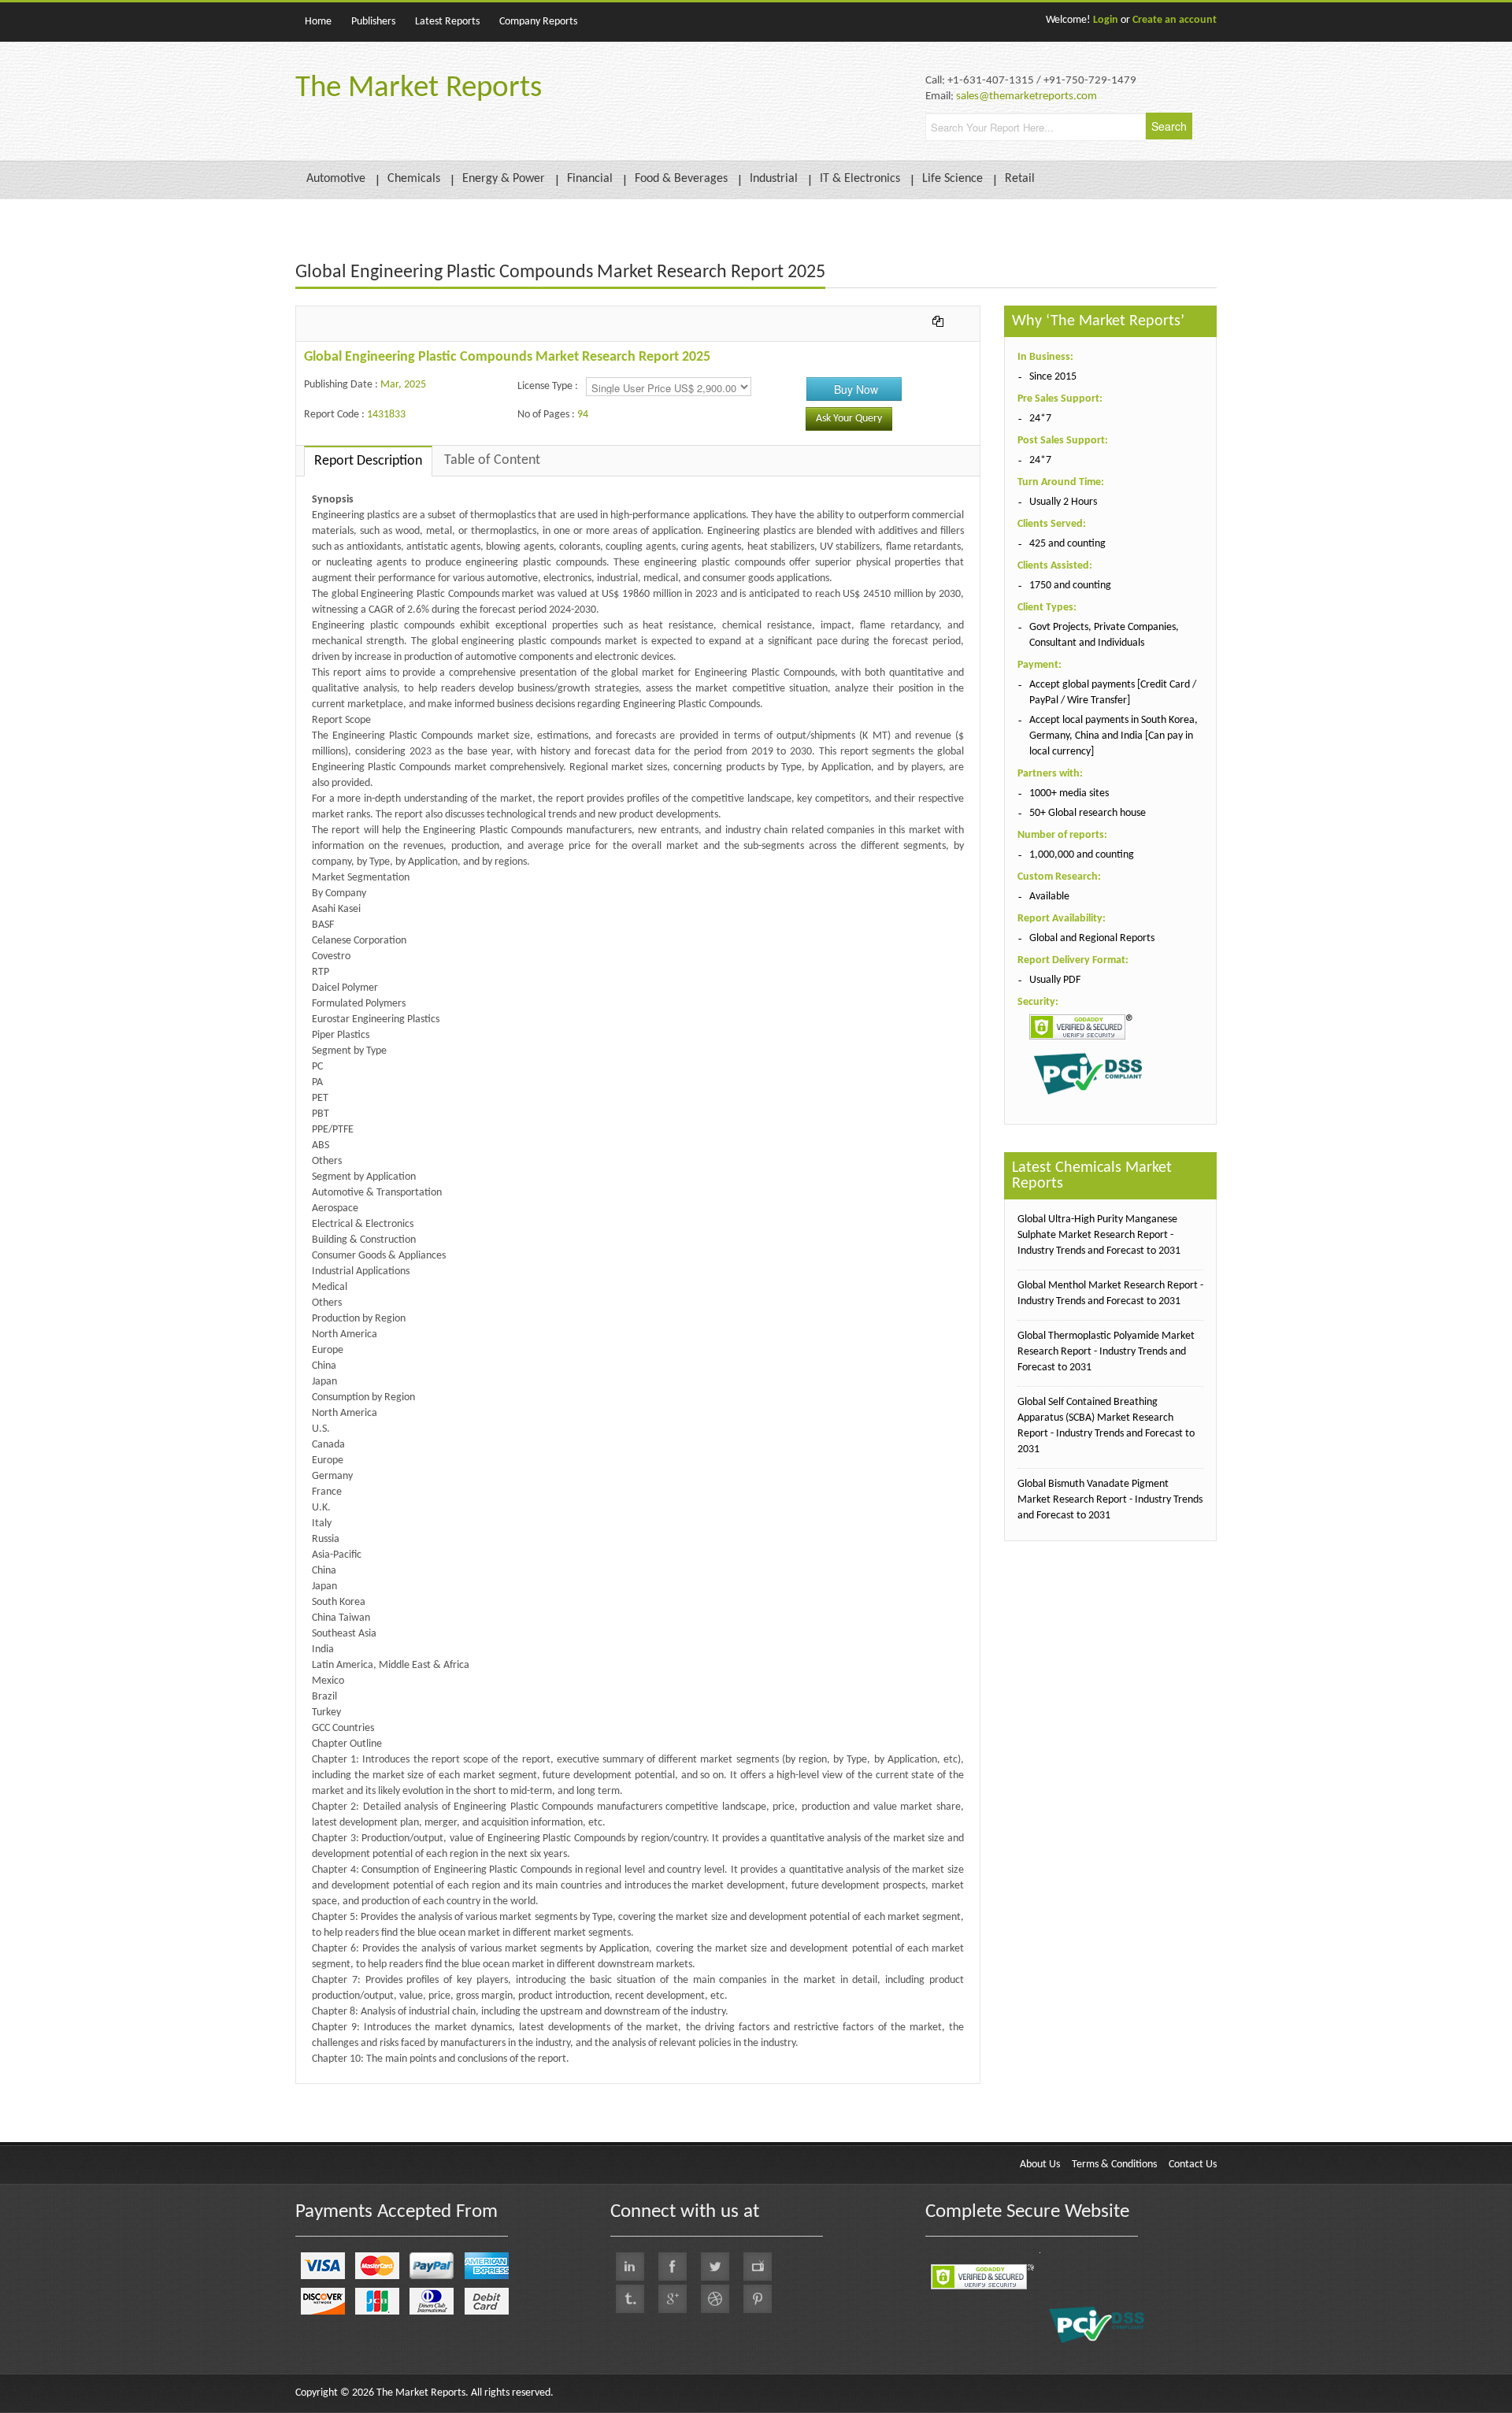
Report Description (368, 461)
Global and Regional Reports (1092, 938)
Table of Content (492, 460)
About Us (1040, 2165)
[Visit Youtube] (758, 2267)
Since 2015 (1053, 377)
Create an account (1175, 20)
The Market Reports (419, 89)
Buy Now (856, 389)
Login (1106, 20)
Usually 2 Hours (1063, 502)
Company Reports (538, 22)
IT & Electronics (860, 179)
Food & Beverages (681, 179)
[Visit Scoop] (630, 2299)
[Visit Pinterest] (758, 2299)
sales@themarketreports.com (1027, 96)
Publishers (373, 22)
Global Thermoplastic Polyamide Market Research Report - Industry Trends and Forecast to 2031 (1106, 1352)
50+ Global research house (1088, 813)
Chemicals (414, 179)
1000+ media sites (1069, 793)
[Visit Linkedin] (630, 2267)
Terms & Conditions (1114, 2165)
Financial (590, 179)
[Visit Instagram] (715, 2299)
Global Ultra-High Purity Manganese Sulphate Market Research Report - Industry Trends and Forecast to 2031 (1099, 1235)
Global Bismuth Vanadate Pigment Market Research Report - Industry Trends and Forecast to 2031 (1110, 1500)
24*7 (1040, 419)
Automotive (336, 179)
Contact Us (1193, 2165)
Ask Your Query (849, 419)
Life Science (952, 179)
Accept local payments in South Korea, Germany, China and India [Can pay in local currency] (1114, 736)
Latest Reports (447, 22)
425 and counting (1067, 544)
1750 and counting (1070, 586)
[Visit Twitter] (715, 2267)
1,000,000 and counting (1082, 855)
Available (1049, 897)
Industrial (774, 179)
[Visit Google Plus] (673, 2299)
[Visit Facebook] (673, 2267)
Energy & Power (504, 179)
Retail (1020, 179)
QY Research (386, 2091)
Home (318, 22)
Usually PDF (1055, 980)
